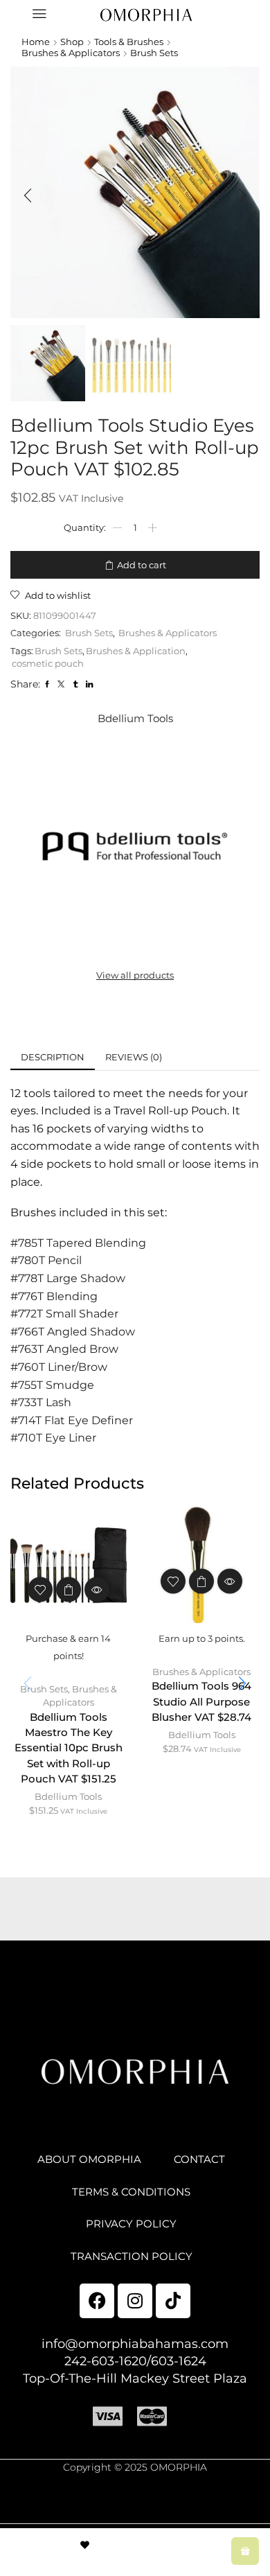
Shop (72, 42)
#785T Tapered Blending (78, 1243)
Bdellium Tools (68, 1796)
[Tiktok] (173, 2301)
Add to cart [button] (69, 1590)
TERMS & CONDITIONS (131, 2192)
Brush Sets (154, 53)
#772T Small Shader (64, 1314)
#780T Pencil (46, 1260)
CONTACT (199, 2159)
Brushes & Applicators (71, 53)
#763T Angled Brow (64, 1349)
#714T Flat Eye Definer (72, 1420)
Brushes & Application (136, 651)
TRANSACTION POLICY (132, 2257)
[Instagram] (135, 2301)
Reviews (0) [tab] (134, 1057)
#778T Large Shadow (68, 1278)
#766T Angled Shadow (73, 1332)
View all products (135, 975)
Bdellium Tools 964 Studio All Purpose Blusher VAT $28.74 (201, 1701)
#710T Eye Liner (53, 1438)
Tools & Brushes (129, 42)
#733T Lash (41, 1402)
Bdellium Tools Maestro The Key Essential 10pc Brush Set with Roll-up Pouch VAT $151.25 (69, 1748)
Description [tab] (53, 1057)
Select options (201, 1581)
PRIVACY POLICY (131, 2224)
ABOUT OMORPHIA (89, 2159)
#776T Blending (54, 1296)
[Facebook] (97, 2301)
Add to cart (142, 565)
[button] (28, 196)
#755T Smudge (52, 1385)
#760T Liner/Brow (59, 1367)
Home (36, 42)
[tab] (53, 1057)
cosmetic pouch (48, 663)
